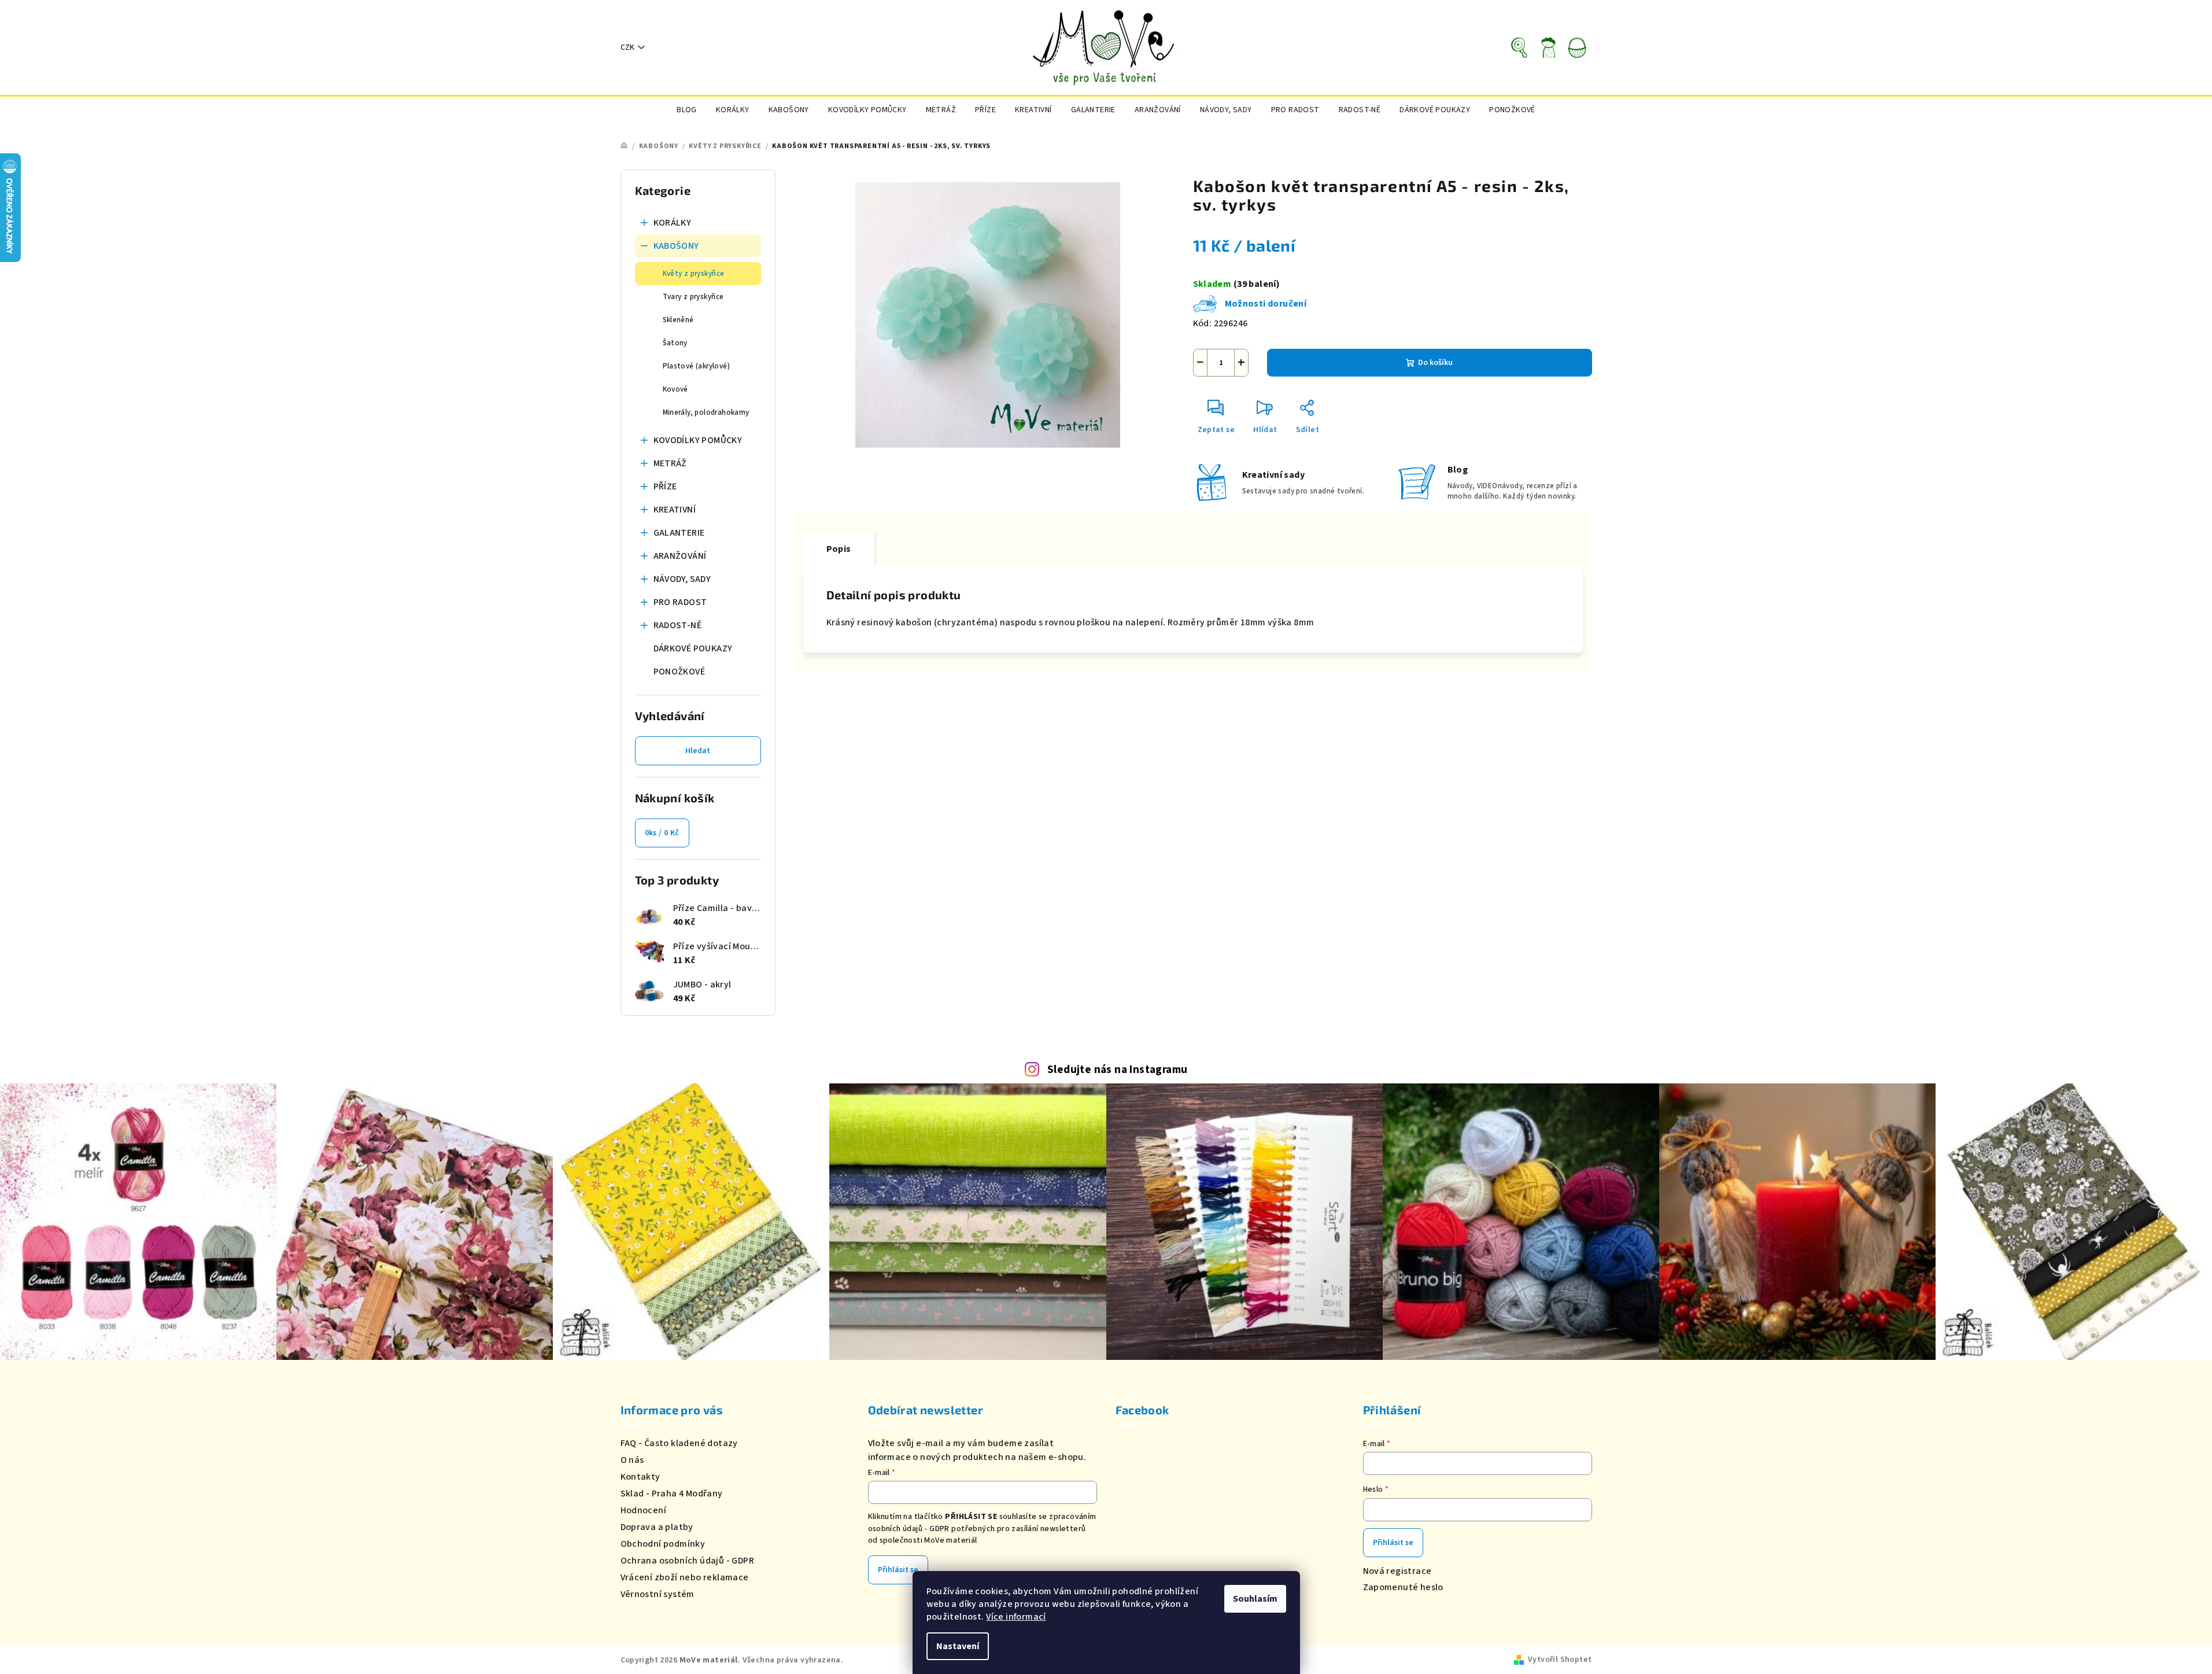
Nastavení (958, 1646)
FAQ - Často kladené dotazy (679, 1443)
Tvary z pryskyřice (693, 297)
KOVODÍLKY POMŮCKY (698, 440)
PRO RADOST (680, 602)
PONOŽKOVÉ (680, 672)
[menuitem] (687, 110)
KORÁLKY (673, 223)
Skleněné (678, 320)
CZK (627, 47)
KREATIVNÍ (675, 510)
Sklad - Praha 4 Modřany (672, 1494)
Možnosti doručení (1266, 304)
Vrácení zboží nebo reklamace (685, 1577)
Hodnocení (644, 1510)
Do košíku (1435, 363)
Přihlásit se (898, 1570)
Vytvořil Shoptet (1560, 1660)
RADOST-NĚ (678, 625)
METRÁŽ (670, 463)
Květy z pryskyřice (694, 274)
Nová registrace (1397, 1571)
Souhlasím (1255, 1599)
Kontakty (640, 1477)
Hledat (698, 751)
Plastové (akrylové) (697, 366)
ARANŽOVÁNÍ (680, 556)
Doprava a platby (657, 1527)
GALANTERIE (679, 533)
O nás (632, 1460)
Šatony (675, 343)
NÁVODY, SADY (682, 579)
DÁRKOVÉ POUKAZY (693, 648)
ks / (662, 833)
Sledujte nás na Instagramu (1117, 1070)
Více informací (1016, 1617)
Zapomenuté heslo (1403, 1587)
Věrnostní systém (658, 1594)
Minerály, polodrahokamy (706, 412)
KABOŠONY (676, 246)
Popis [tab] (839, 549)
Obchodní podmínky (663, 1544)
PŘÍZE (665, 486)
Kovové (675, 389)
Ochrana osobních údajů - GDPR (688, 1561)
